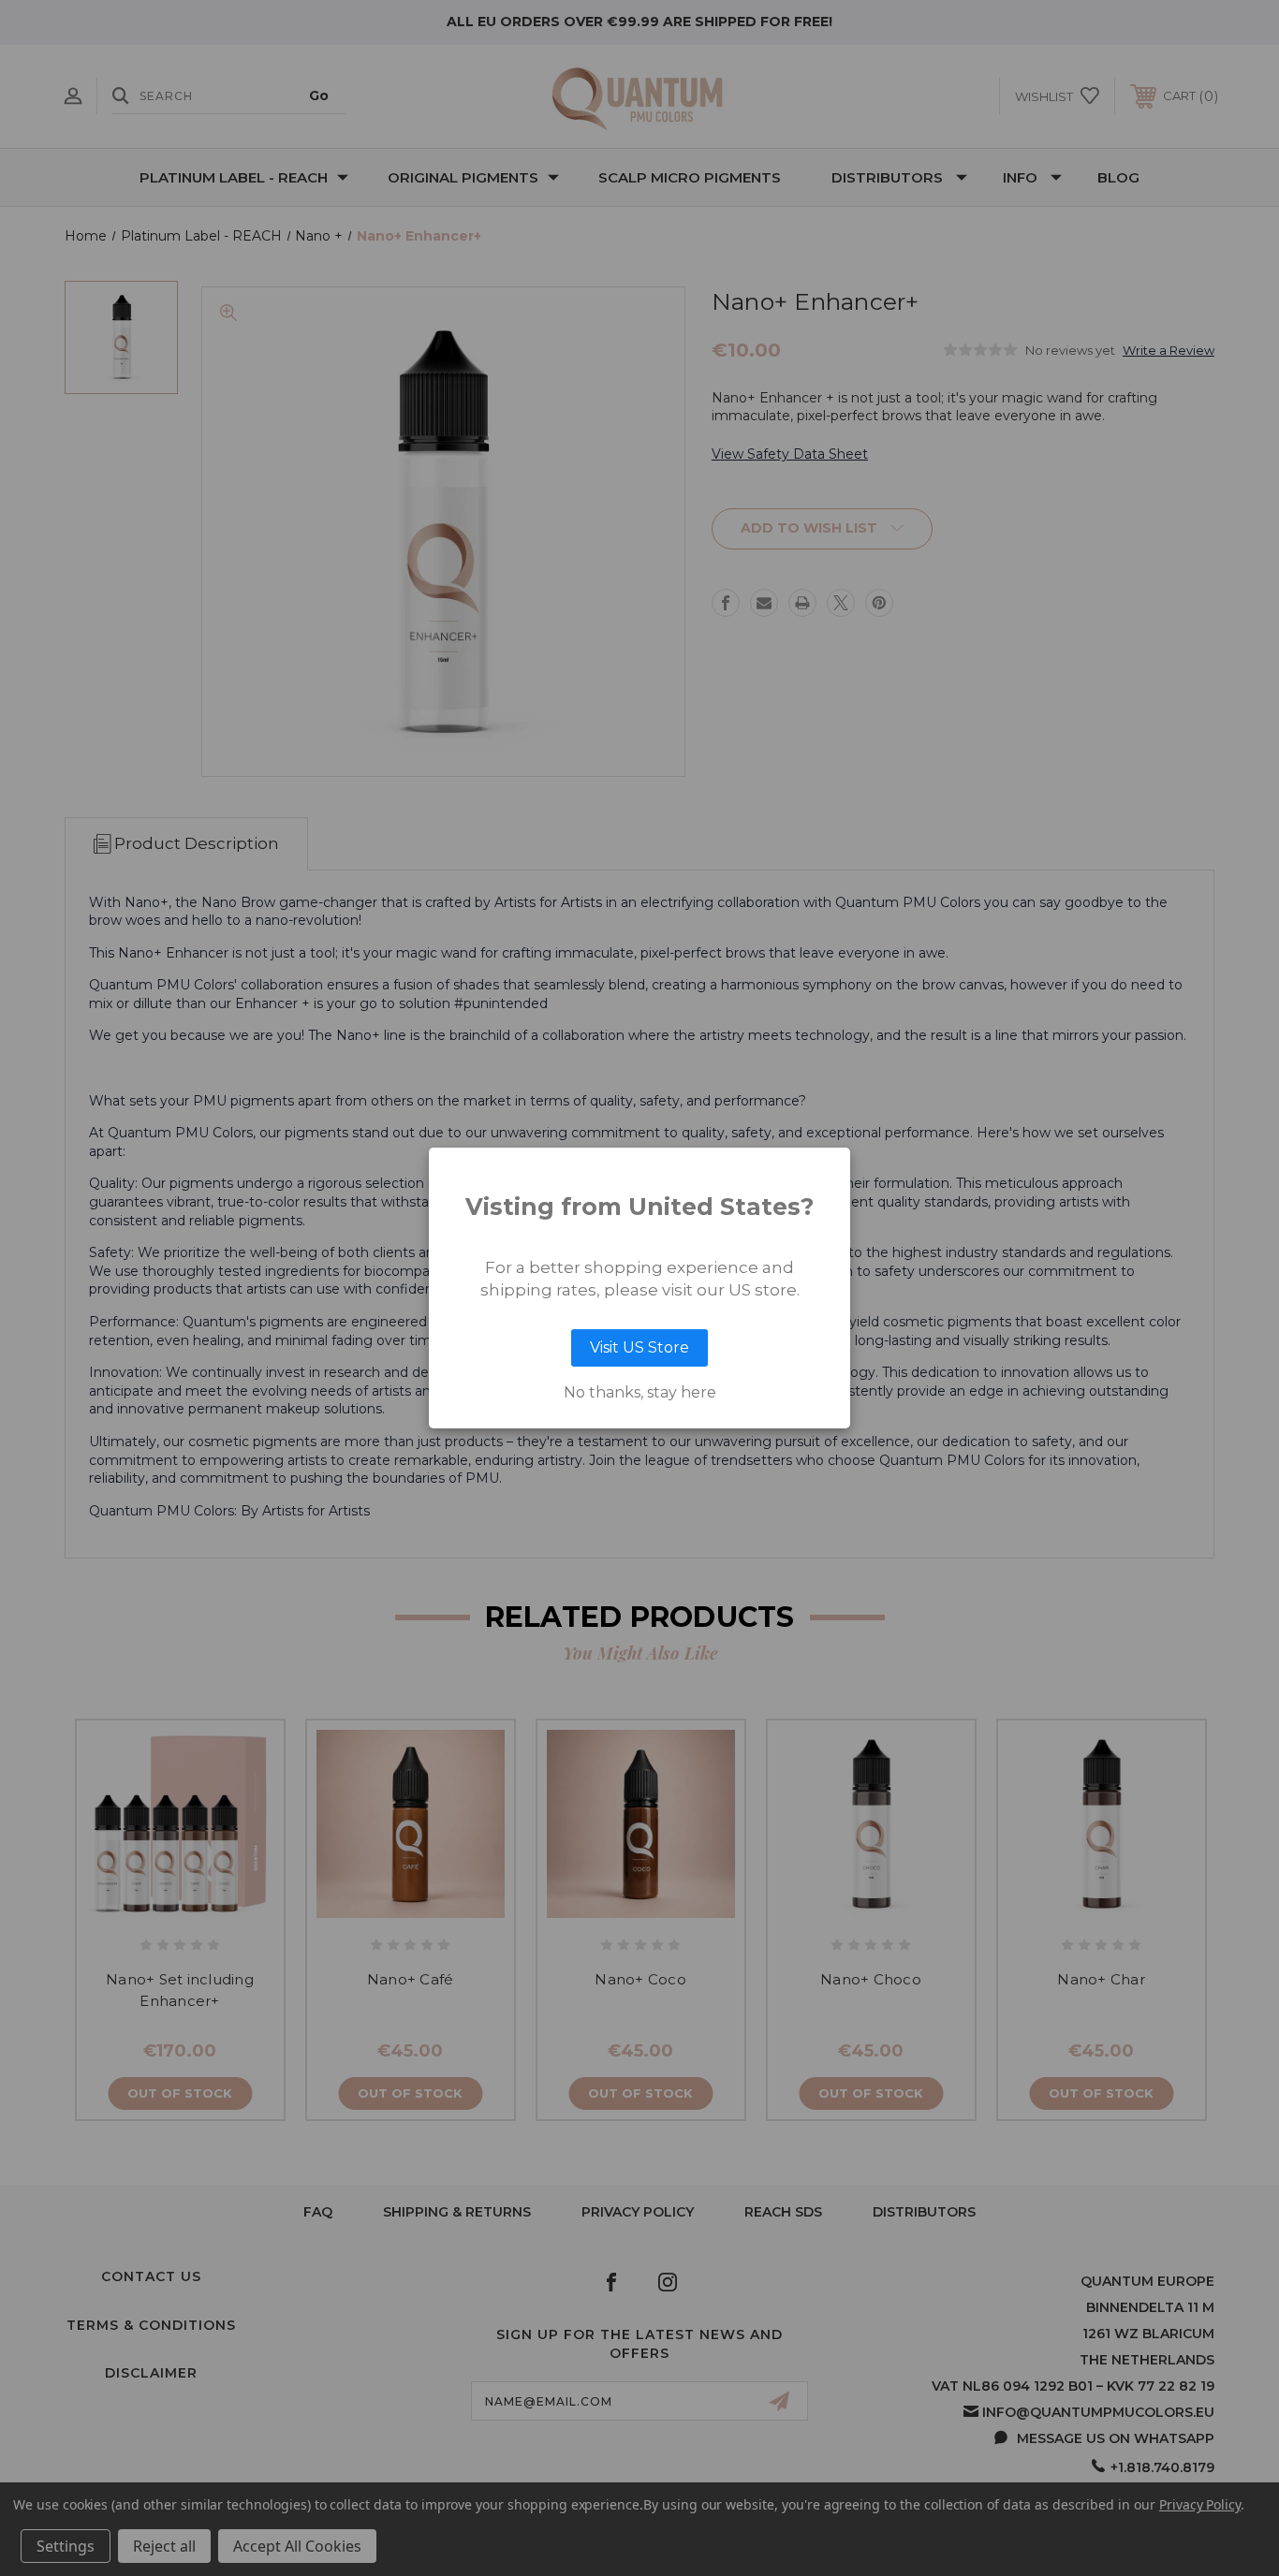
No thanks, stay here (640, 1393)
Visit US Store (639, 1347)
